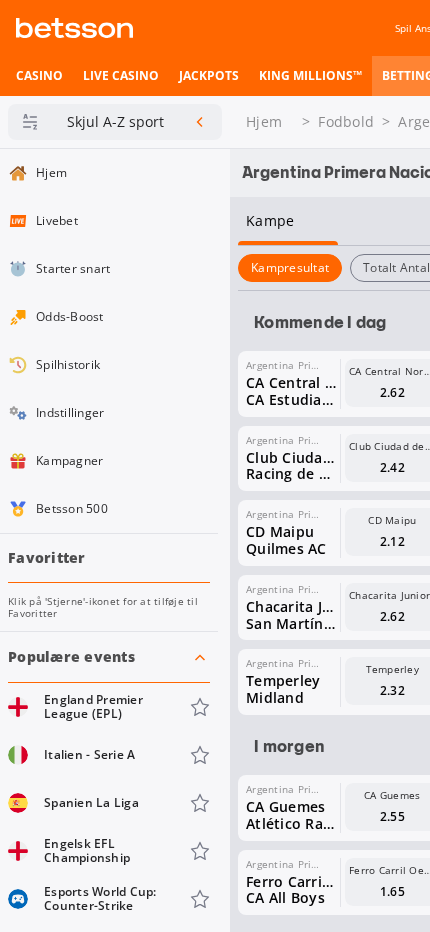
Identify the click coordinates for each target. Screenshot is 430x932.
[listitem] (39, 76)
